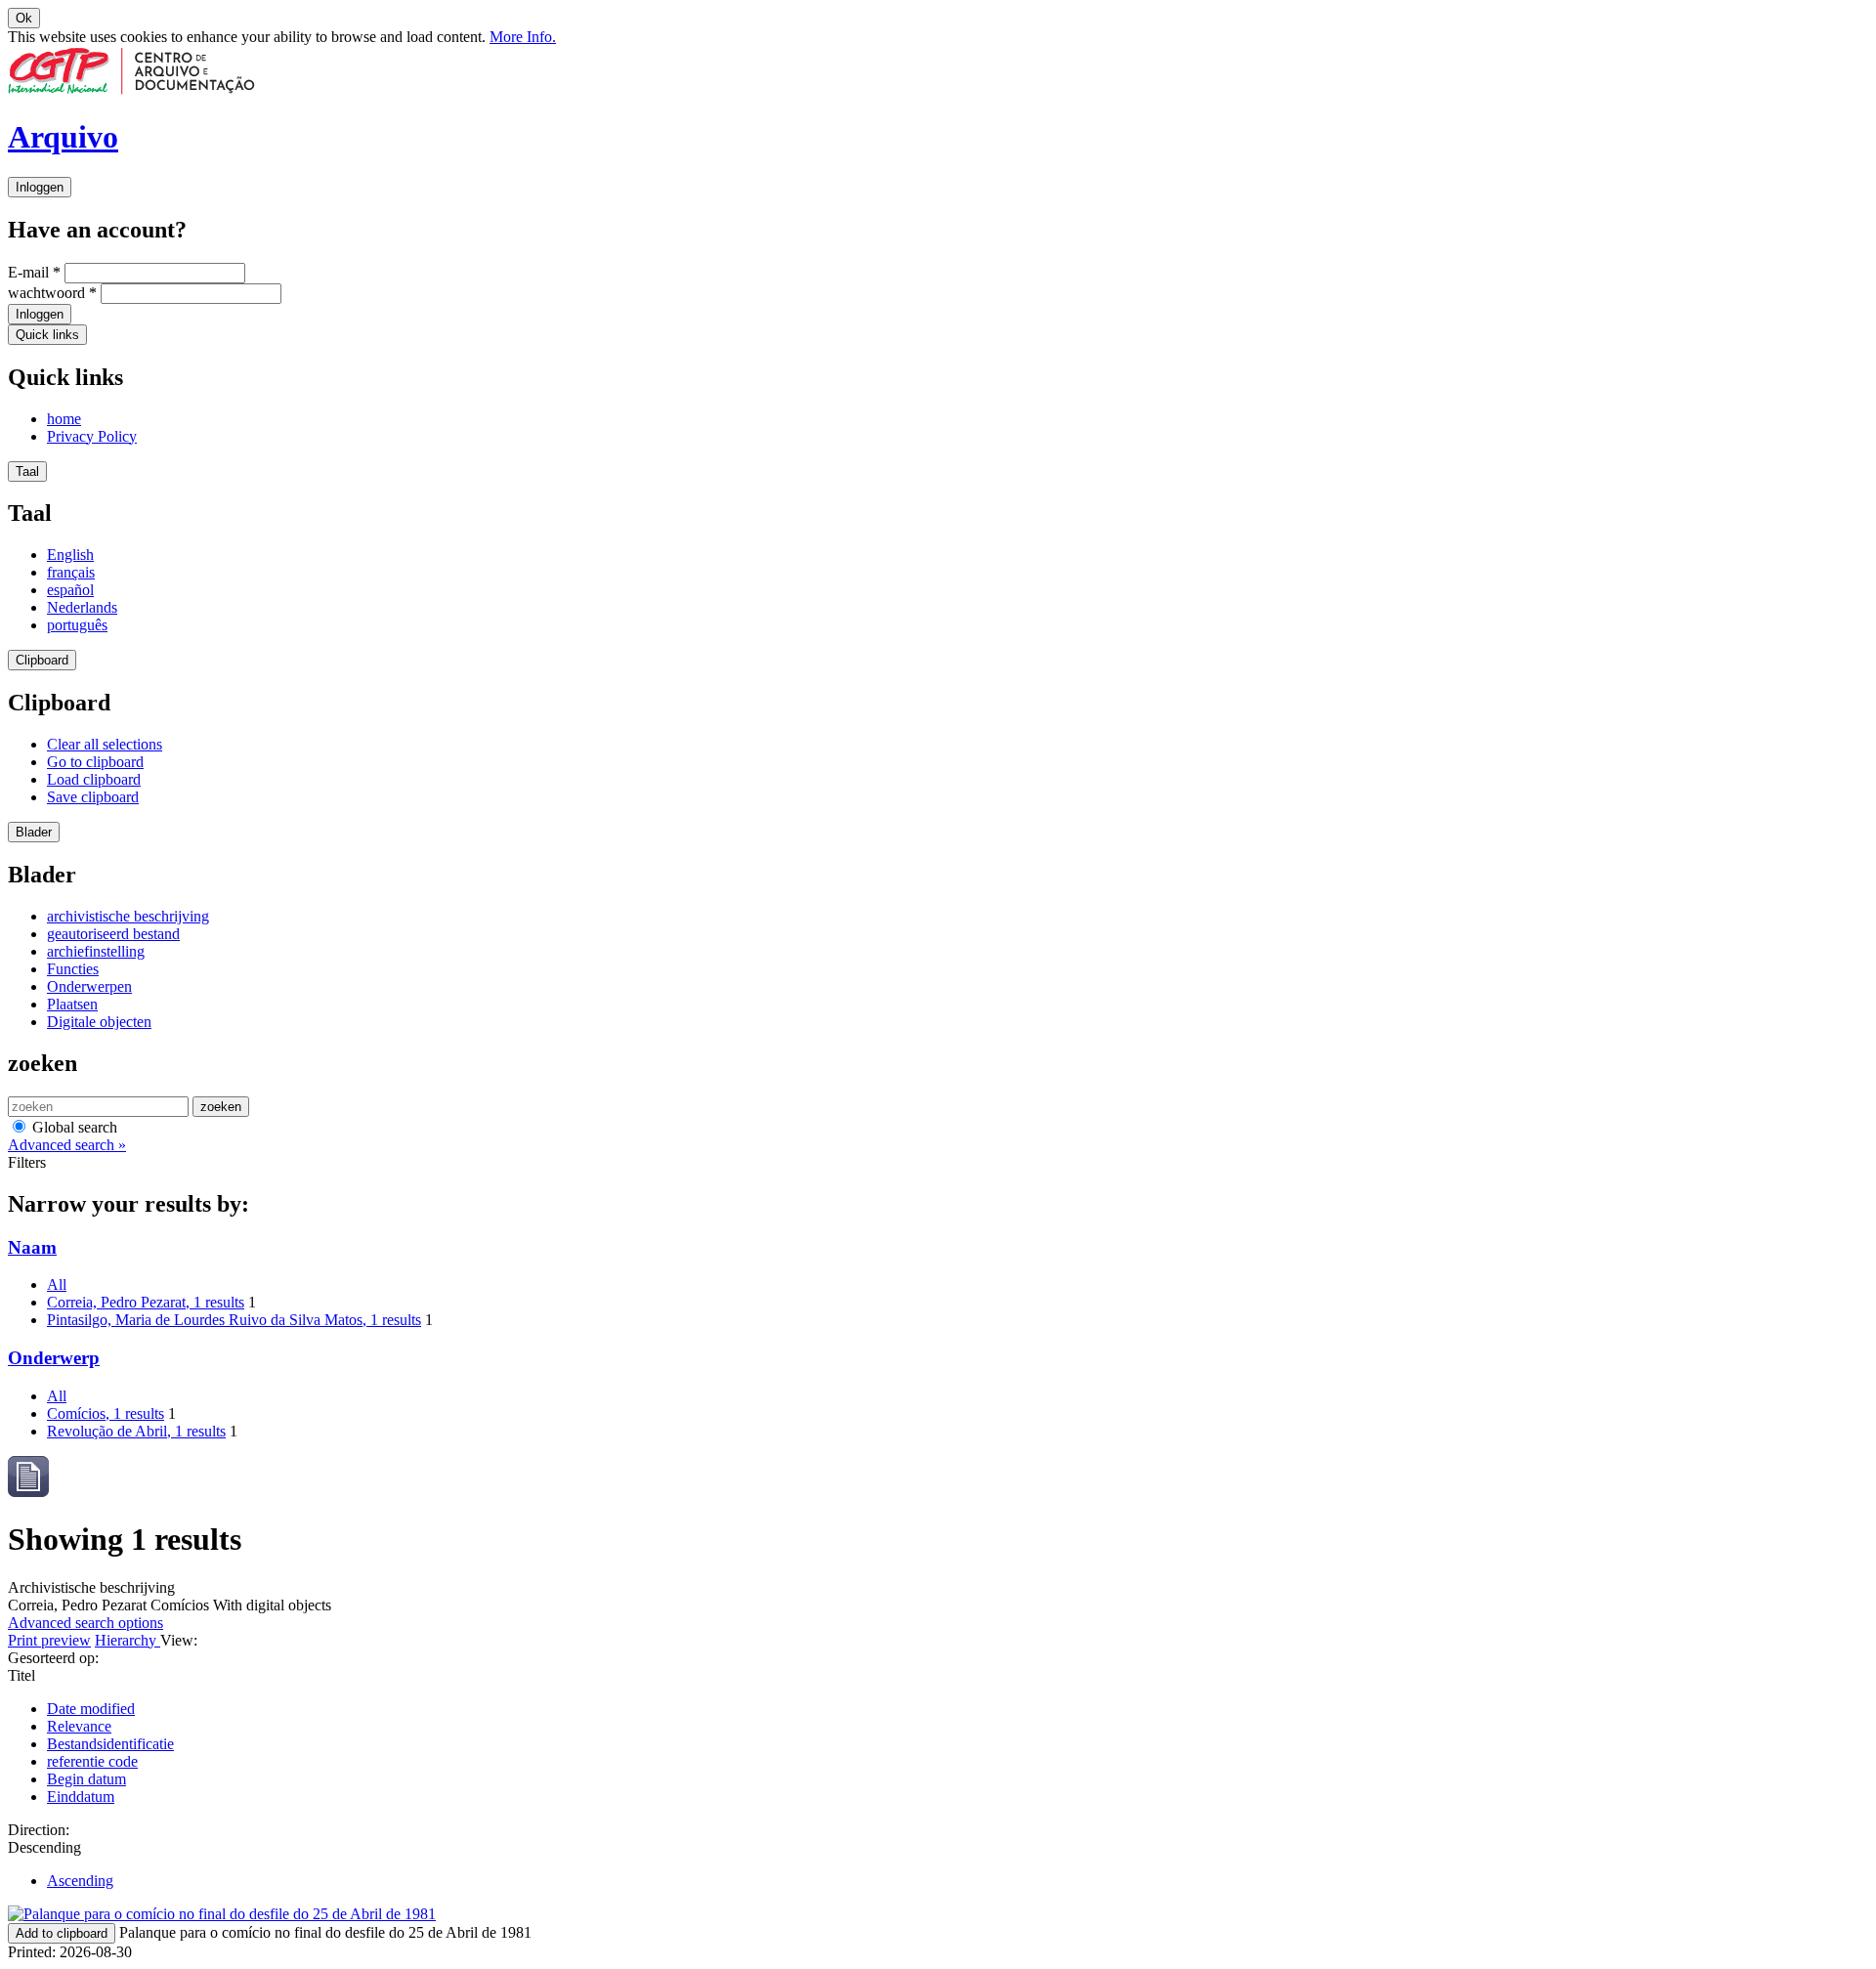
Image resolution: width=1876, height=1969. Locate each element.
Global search (73, 1127)
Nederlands (82, 607)
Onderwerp (54, 1358)
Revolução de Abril (136, 1431)
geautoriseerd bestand (113, 934)
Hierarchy (128, 1640)
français (71, 572)
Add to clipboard (62, 1933)
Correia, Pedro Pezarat (146, 1302)
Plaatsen (72, 1004)
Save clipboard (93, 797)
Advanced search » (67, 1145)
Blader (34, 832)
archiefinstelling (96, 951)
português (77, 625)
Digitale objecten (99, 1022)
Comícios (106, 1413)
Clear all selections (105, 744)
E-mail (34, 272)
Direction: (39, 1830)
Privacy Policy (92, 436)
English (70, 555)
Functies (73, 969)
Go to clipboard (95, 762)
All (57, 1284)
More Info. (523, 37)
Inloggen (40, 187)
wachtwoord (52, 293)
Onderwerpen (89, 986)
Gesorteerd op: (53, 1658)
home (64, 419)
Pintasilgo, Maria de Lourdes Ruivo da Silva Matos (234, 1320)
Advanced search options (85, 1623)
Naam (32, 1247)
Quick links (47, 335)
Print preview (49, 1640)
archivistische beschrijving (128, 916)
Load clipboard (94, 779)
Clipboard (42, 660)
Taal (27, 471)
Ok (24, 18)
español (70, 590)
